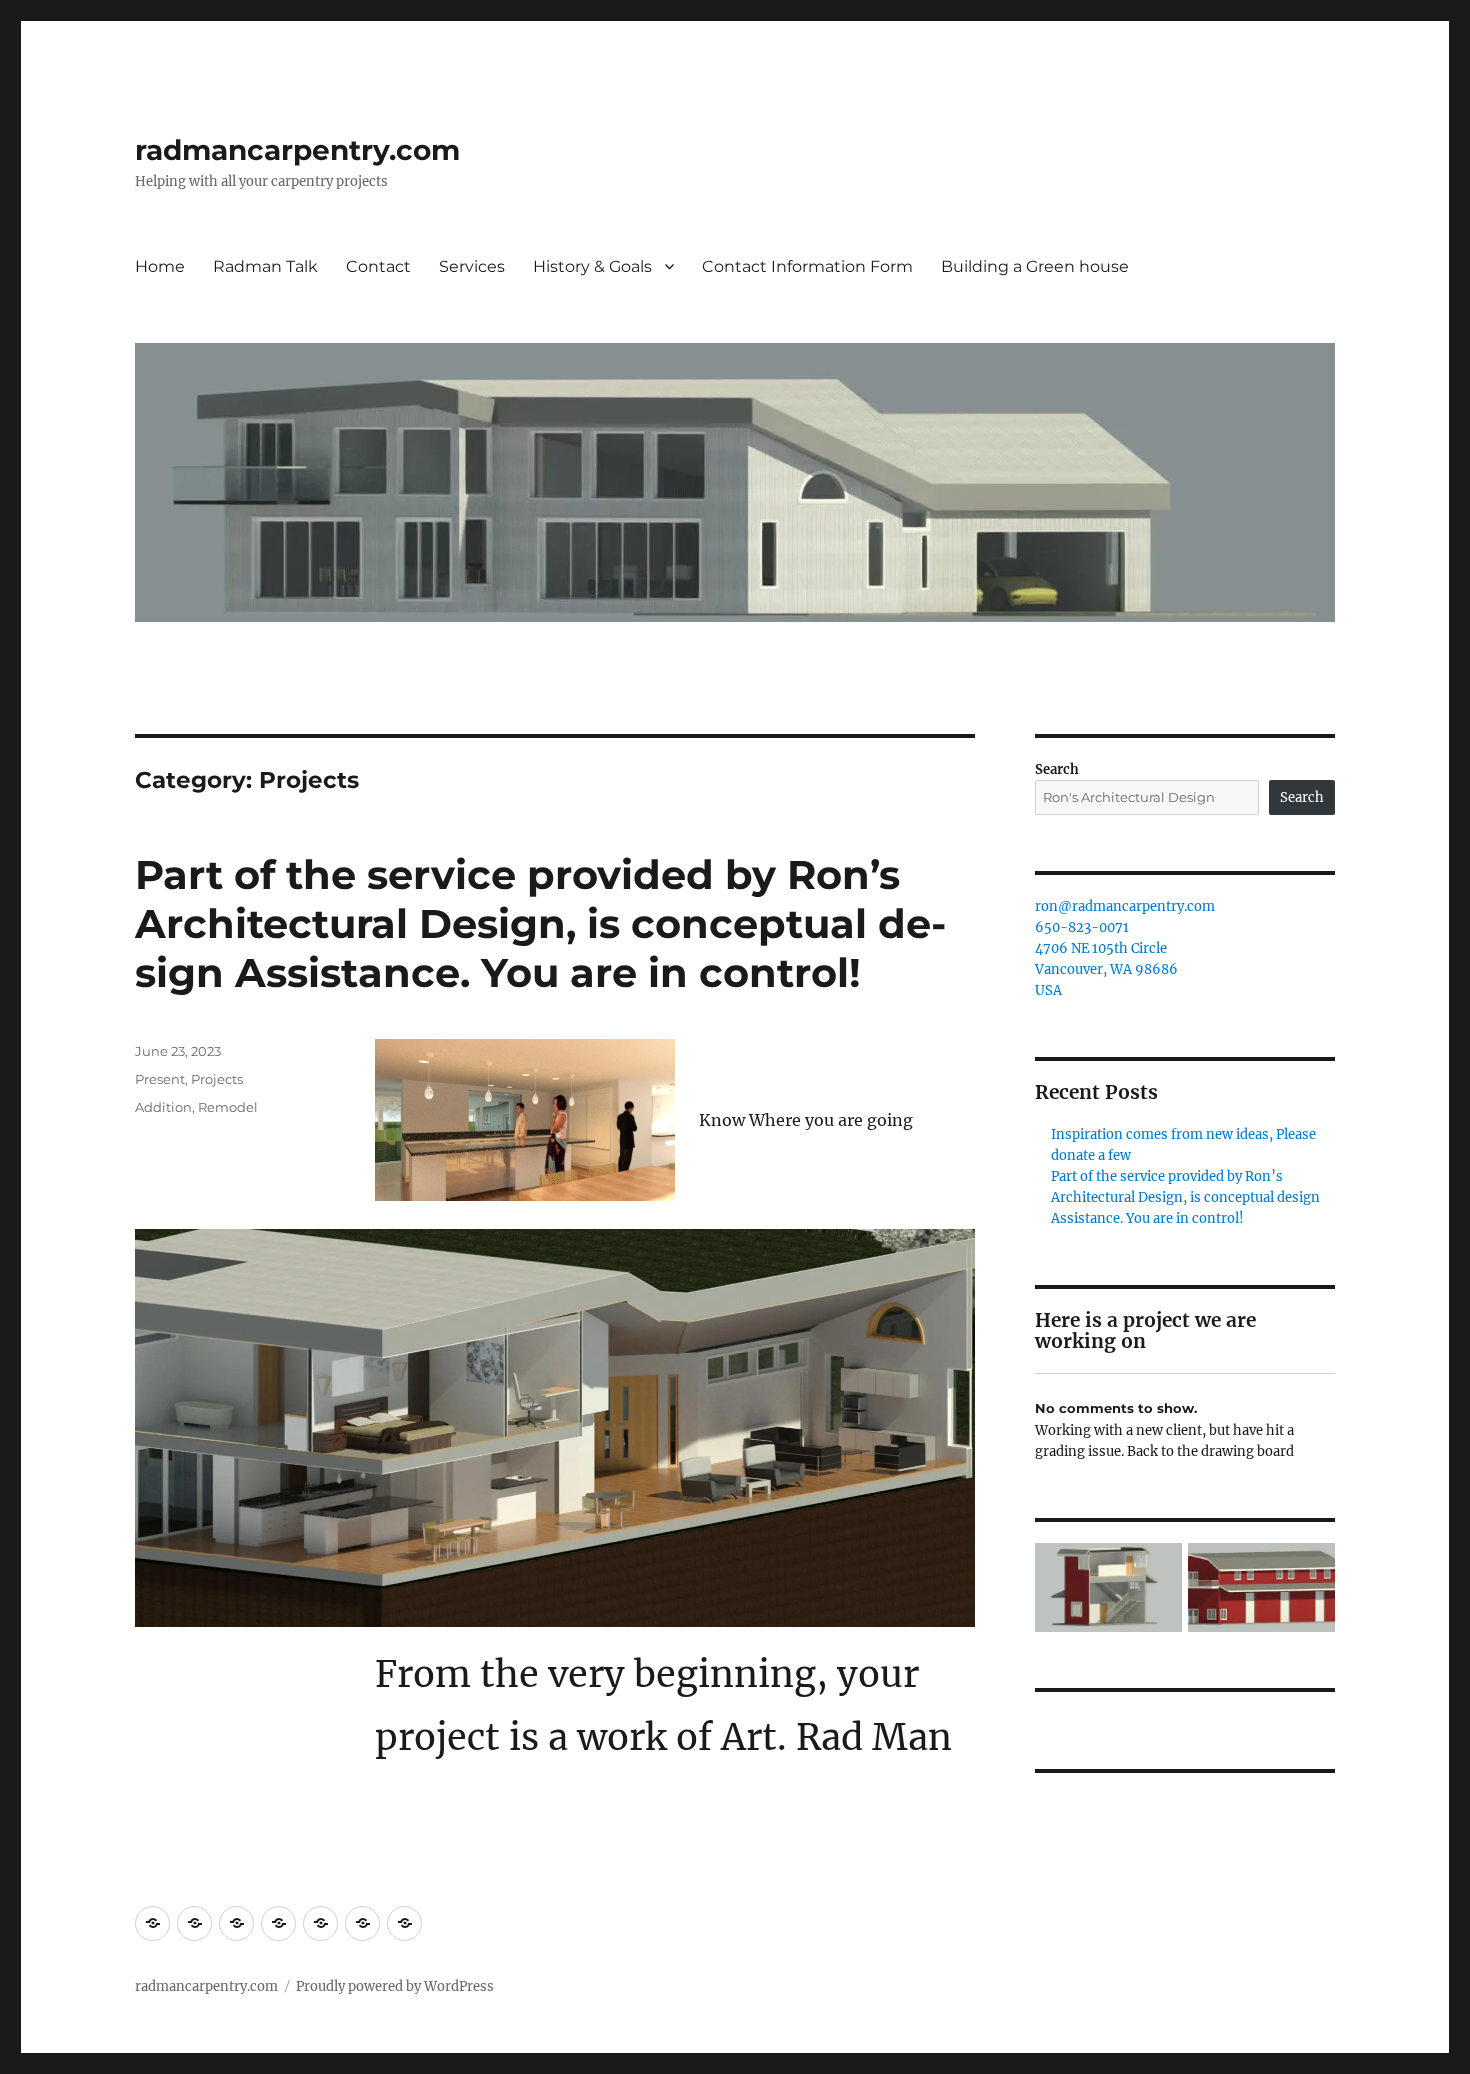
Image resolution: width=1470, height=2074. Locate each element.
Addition (163, 1107)
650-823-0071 (1082, 927)
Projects (217, 1079)
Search (1057, 769)
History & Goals (592, 266)
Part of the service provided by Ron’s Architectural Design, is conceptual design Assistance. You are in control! (540, 923)
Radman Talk (265, 266)
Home (160, 266)
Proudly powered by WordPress (395, 1986)
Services (472, 266)
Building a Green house (1035, 266)
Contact (378, 266)
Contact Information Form (807, 266)
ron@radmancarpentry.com (1125, 906)
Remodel (228, 1107)
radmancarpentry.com (297, 150)
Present (160, 1079)
